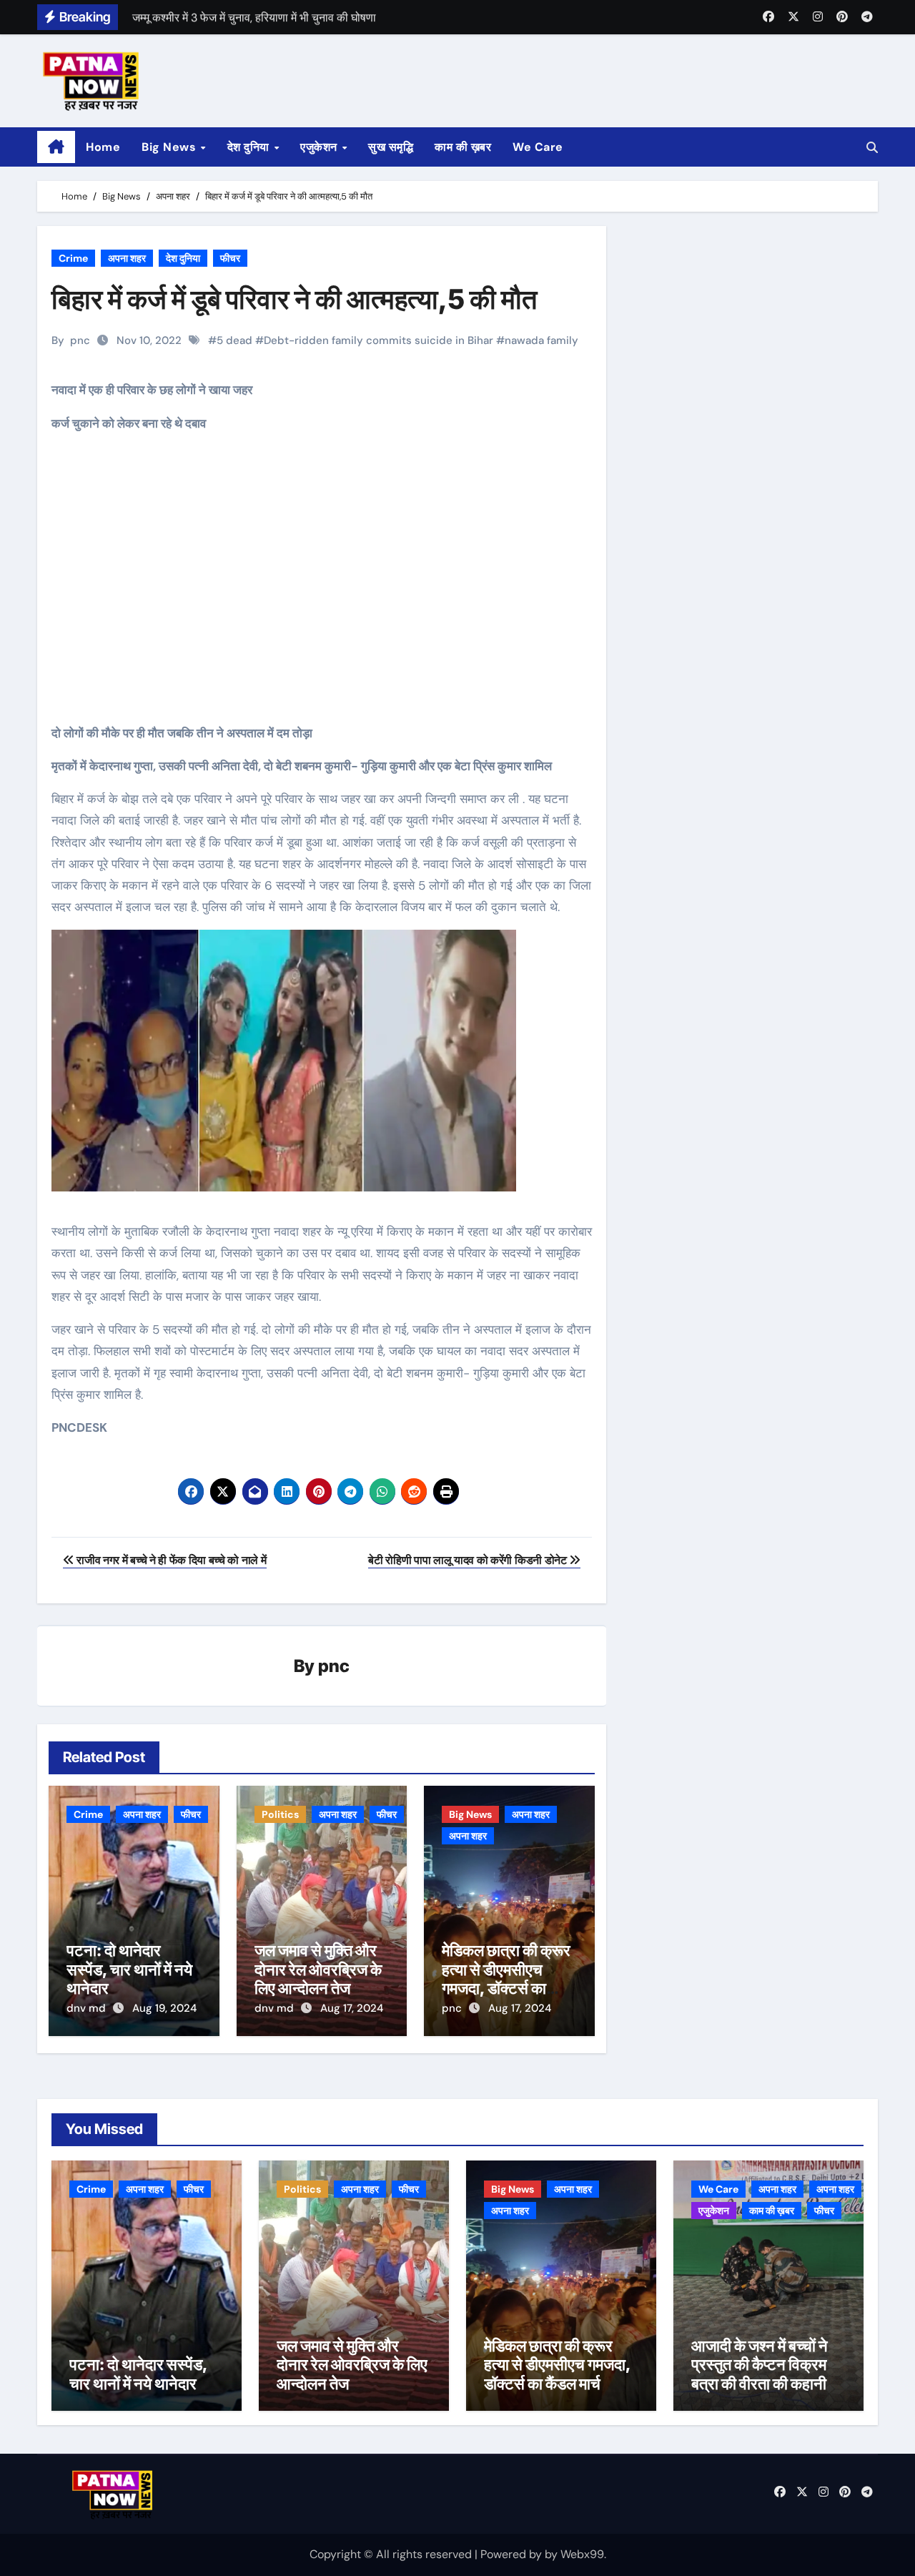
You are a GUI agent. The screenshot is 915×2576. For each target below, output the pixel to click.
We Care (538, 147)
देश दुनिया (250, 147)
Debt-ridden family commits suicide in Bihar (379, 340)
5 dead (234, 340)
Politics (280, 1814)
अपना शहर (127, 258)
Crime (73, 258)
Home (103, 147)
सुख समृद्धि (391, 147)
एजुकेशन (320, 147)
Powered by (513, 2554)
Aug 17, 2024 (352, 2008)
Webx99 (582, 2554)
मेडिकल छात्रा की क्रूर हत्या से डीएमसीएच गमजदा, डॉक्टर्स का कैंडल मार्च (506, 1978)
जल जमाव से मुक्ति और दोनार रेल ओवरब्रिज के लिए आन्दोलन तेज (318, 1969)
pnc (80, 340)
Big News (170, 147)
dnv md (88, 2008)
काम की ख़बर (463, 147)
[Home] (56, 147)
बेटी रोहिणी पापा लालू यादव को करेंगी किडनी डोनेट (469, 1560)
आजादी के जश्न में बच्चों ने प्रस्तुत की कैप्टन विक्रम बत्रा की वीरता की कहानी (760, 2365)
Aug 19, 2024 (164, 2008)
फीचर (230, 258)
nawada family (541, 340)
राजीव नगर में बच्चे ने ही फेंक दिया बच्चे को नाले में (170, 1560)
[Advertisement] (324, 589)
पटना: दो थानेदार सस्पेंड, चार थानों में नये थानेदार (129, 1969)
